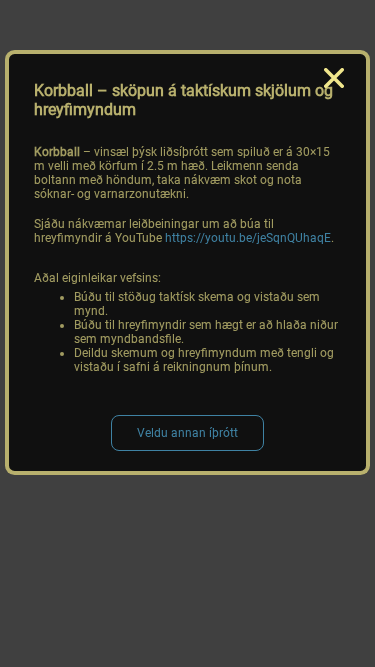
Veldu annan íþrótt (187, 433)
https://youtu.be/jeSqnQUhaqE (248, 238)
